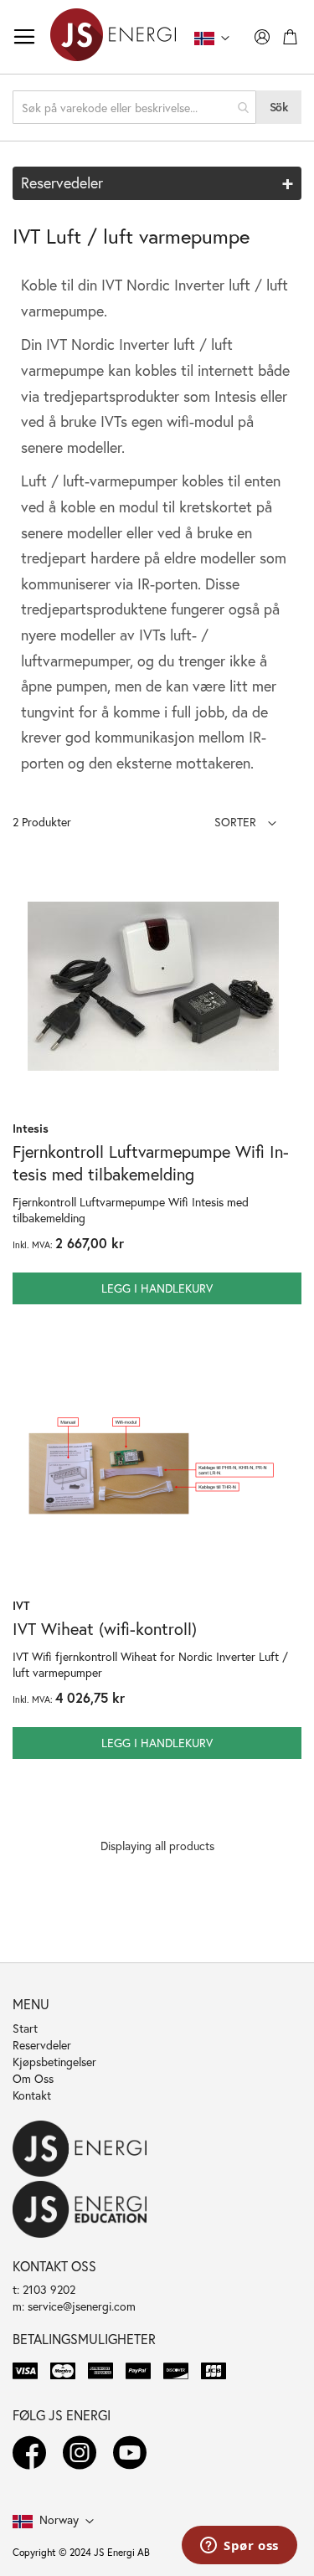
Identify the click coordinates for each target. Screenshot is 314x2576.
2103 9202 (49, 2289)
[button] (245, 822)
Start (25, 2028)
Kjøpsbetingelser (54, 2062)
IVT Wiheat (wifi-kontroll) (105, 1629)
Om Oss (33, 2078)
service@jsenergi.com (82, 2306)
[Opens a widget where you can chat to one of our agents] (239, 2547)
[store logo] (113, 37)
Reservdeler (42, 2045)
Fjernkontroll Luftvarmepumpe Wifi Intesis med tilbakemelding (151, 1163)
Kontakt (32, 2095)
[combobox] (134, 107)
